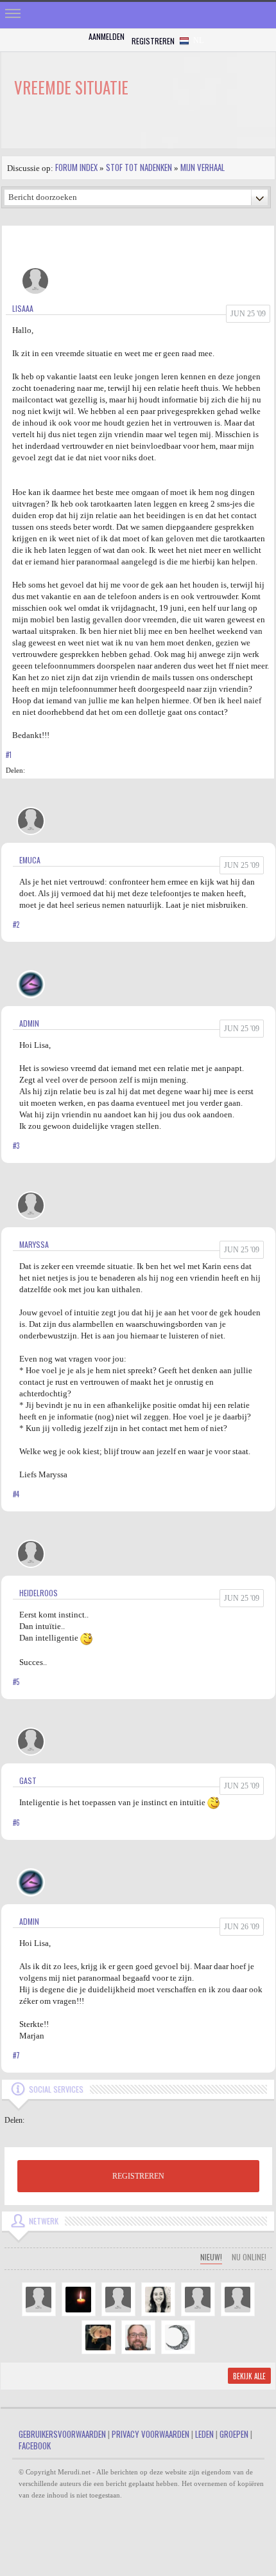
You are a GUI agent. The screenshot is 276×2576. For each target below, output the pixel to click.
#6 (16, 1823)
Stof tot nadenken (139, 167)
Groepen (234, 2434)
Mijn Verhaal (203, 167)
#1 (9, 755)
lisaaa (23, 308)
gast (28, 1780)
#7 (16, 2055)
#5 (16, 1682)
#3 (16, 1146)
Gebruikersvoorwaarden (62, 2434)
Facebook (35, 2445)
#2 (16, 924)
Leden (204, 2434)
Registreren (153, 41)
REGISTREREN (138, 2176)
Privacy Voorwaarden (151, 2434)
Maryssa (34, 1244)
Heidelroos (39, 1593)
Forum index (76, 167)
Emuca (30, 860)
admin (29, 1023)
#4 (16, 1494)
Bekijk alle (249, 2376)
